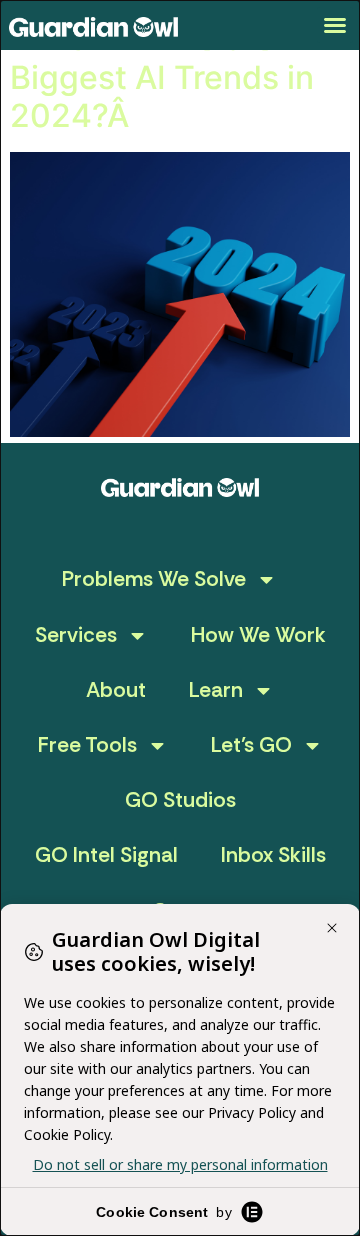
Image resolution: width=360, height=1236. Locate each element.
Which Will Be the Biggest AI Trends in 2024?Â (162, 77)
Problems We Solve (154, 579)
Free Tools (87, 745)
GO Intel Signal (106, 855)
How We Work (258, 635)
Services (76, 635)
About (116, 690)
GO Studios (180, 800)
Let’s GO (251, 745)
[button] (335, 25)
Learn (216, 690)
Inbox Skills (273, 855)
